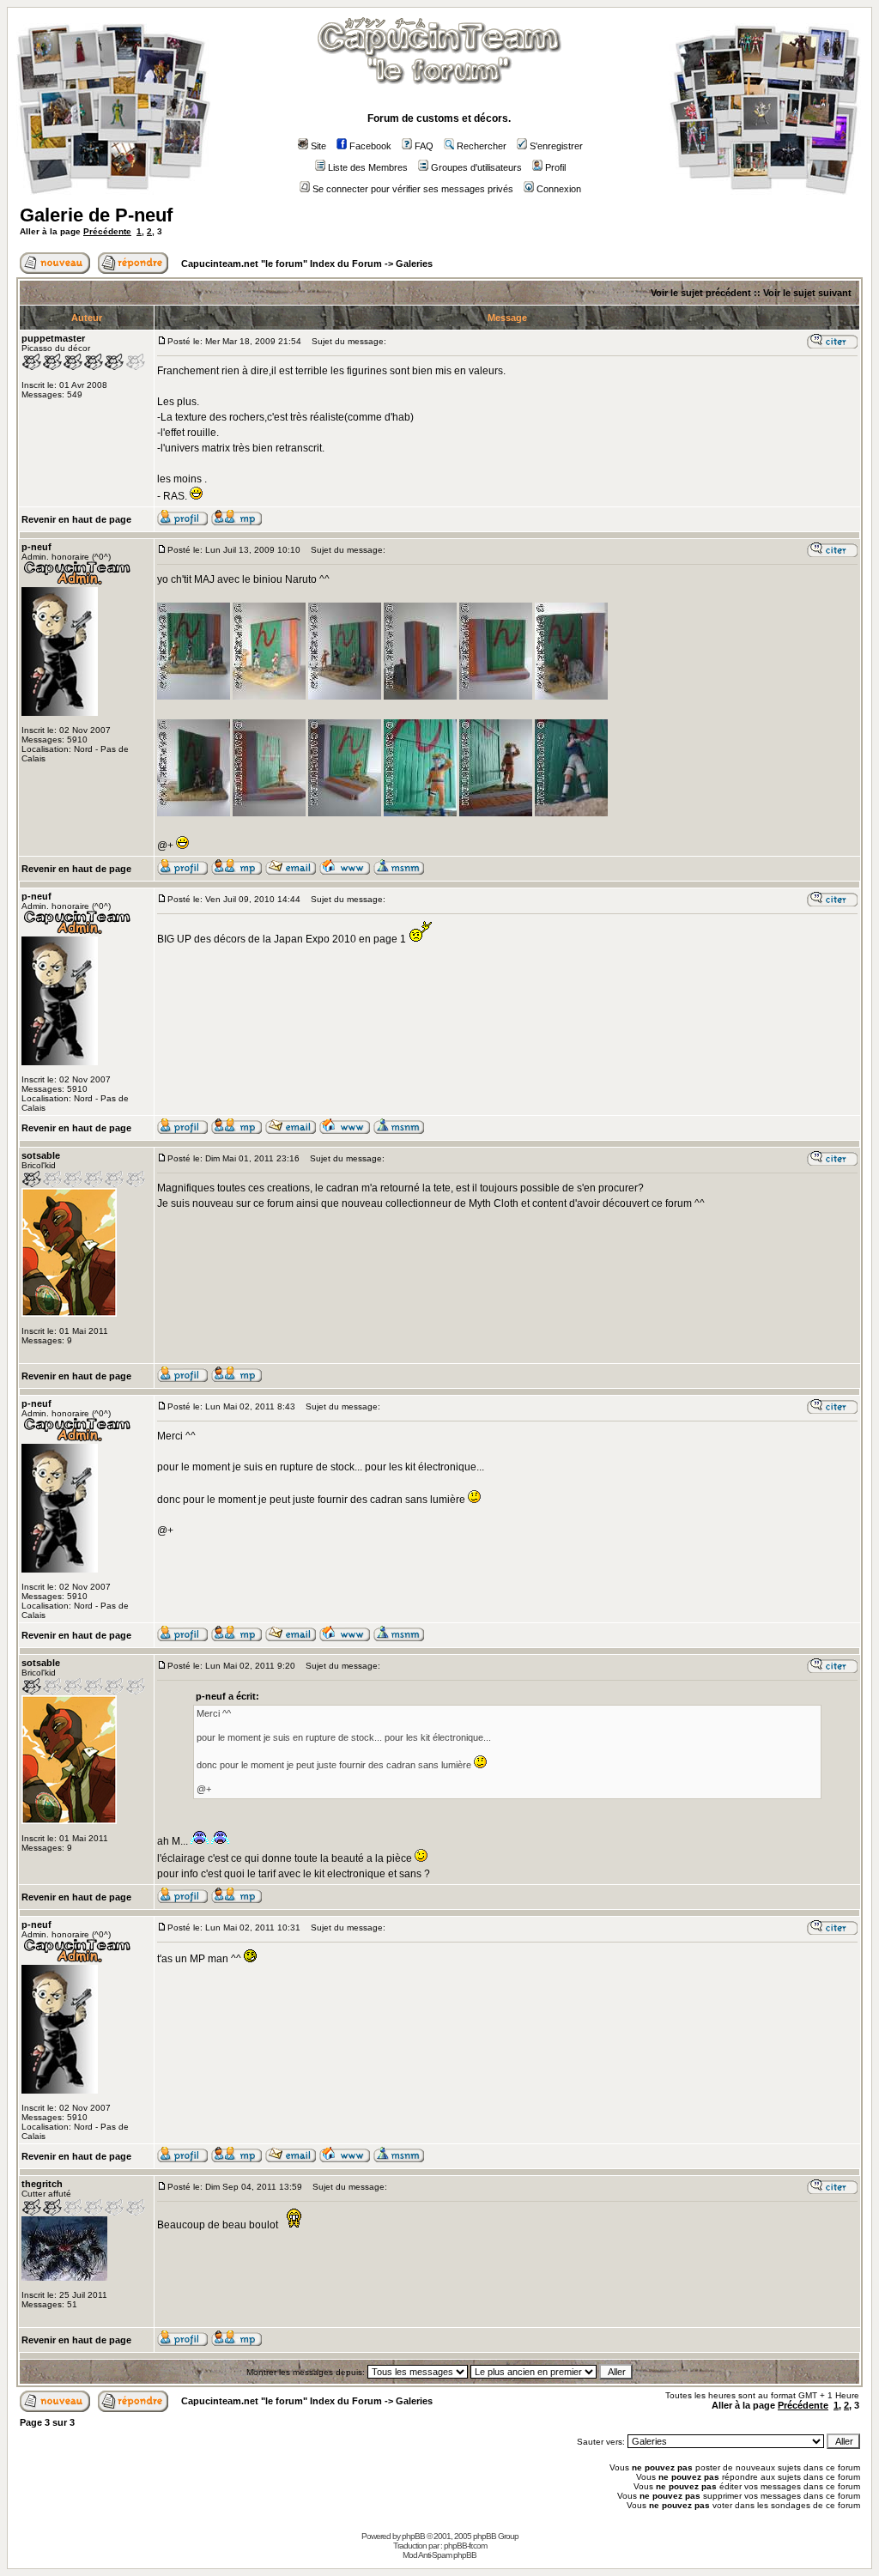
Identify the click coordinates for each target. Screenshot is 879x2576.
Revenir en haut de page (76, 519)
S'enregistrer (556, 146)
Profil (555, 167)
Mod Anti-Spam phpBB (439, 2555)
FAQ (424, 146)
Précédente (107, 231)
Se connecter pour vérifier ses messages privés (413, 189)
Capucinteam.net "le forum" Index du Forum (282, 264)
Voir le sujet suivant (807, 293)
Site (318, 146)
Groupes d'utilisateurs (476, 167)
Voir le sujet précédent (701, 293)
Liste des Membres (368, 167)
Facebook (370, 146)
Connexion (559, 189)
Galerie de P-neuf (96, 215)
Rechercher (482, 146)
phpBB (413, 2536)
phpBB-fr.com (465, 2546)
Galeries (414, 264)
